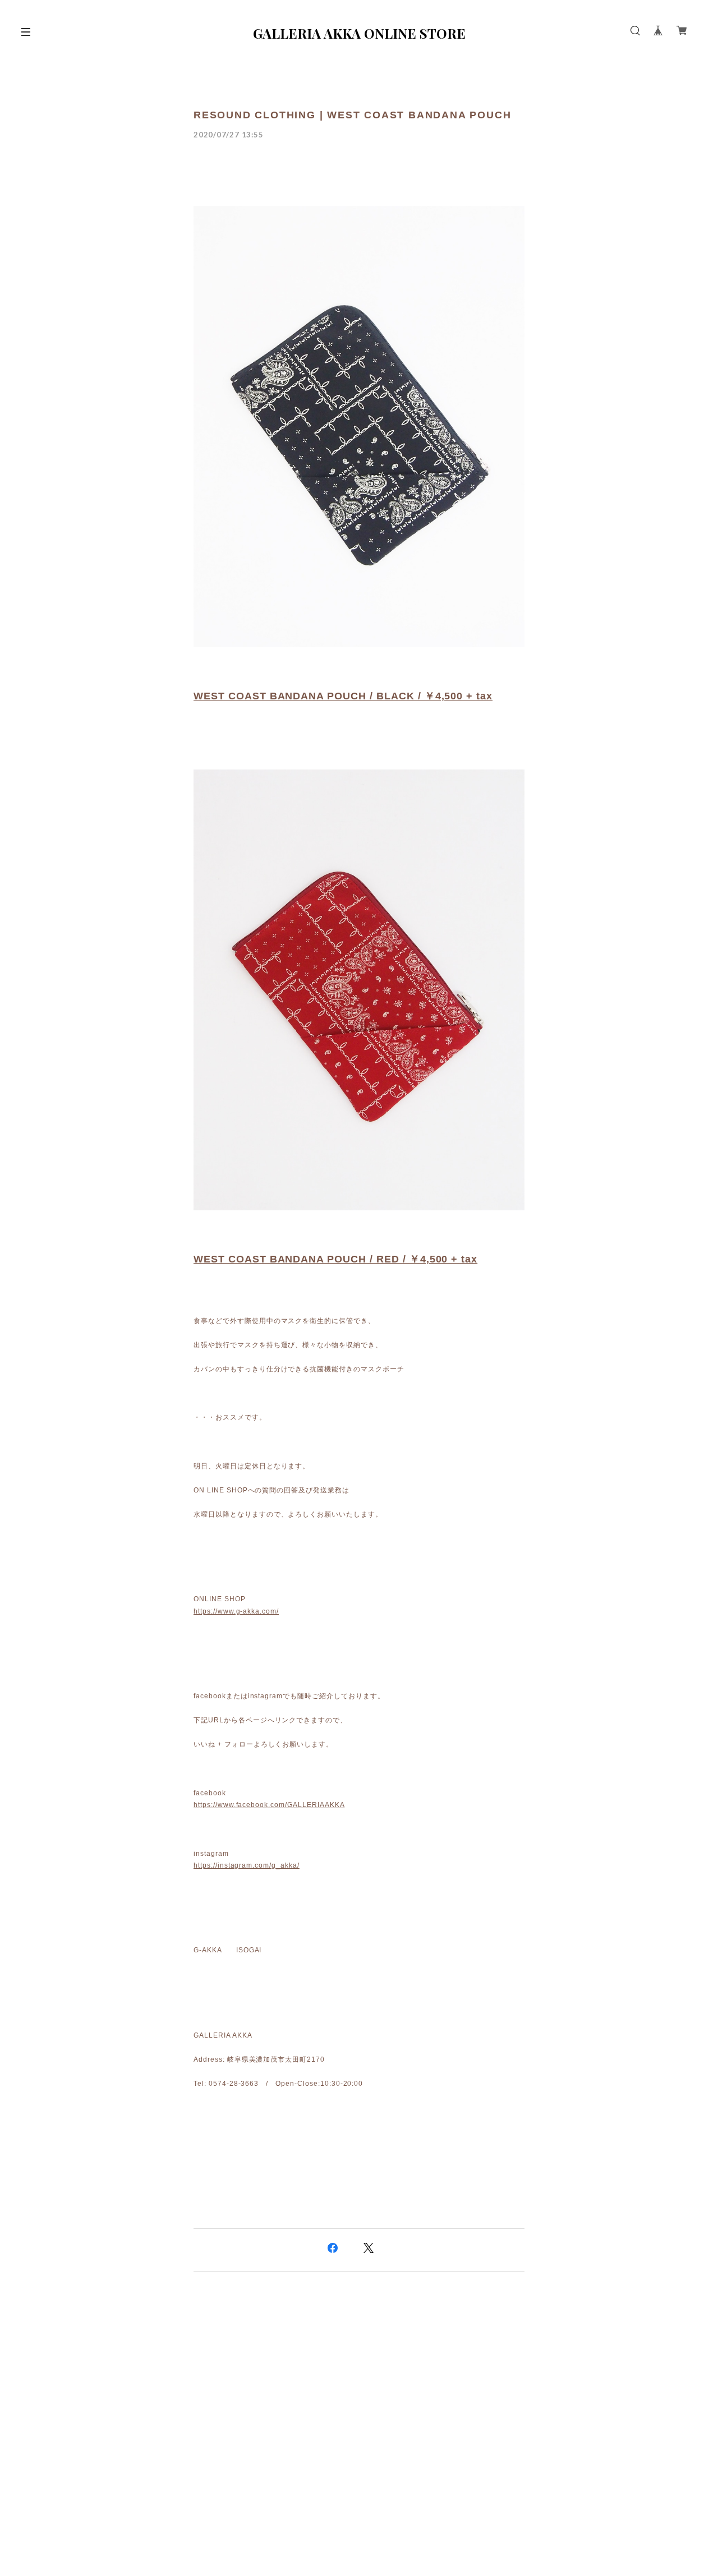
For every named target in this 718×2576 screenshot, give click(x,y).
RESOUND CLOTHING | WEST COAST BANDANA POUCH (352, 115)
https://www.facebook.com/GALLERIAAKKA (269, 1805)
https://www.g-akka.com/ (236, 1611)
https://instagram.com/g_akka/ (247, 1865)
